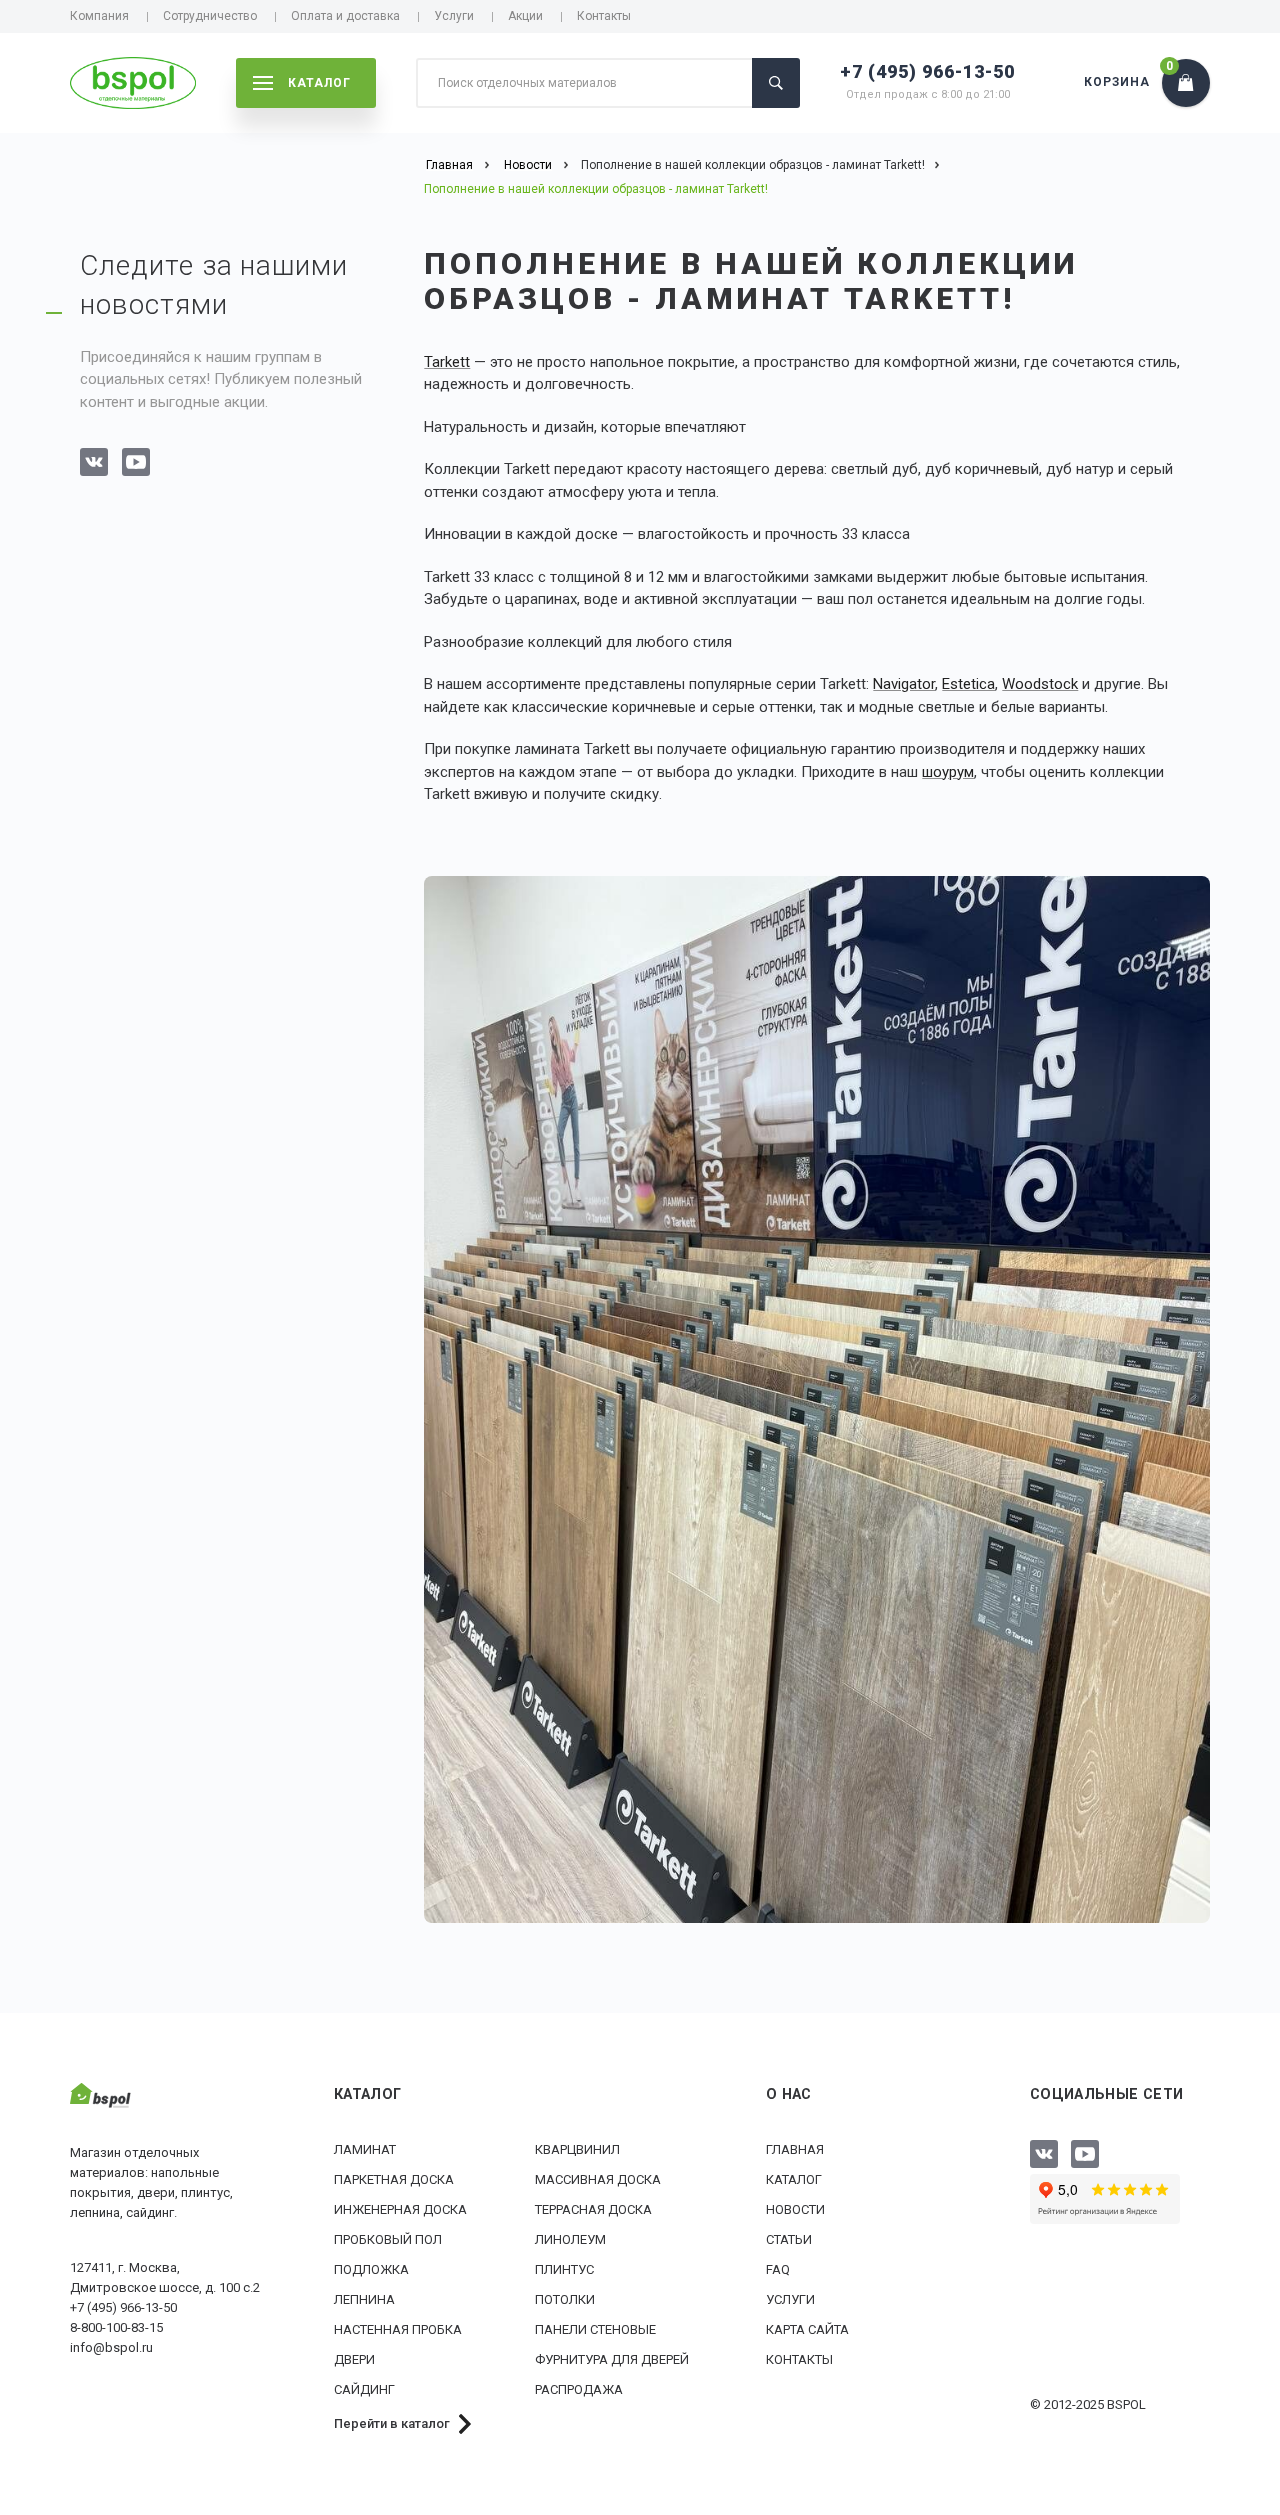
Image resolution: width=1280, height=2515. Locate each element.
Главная (795, 2149)
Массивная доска (598, 2179)
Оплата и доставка (345, 16)
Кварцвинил (577, 2149)
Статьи (789, 2239)
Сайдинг (364, 2389)
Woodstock (1040, 684)
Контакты (604, 16)
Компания (99, 16)
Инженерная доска (400, 2209)
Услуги (454, 16)
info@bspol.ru (111, 2347)
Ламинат (365, 2149)
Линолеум (570, 2239)
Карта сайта (807, 2329)
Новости (795, 2209)
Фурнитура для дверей (612, 2359)
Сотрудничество (210, 16)
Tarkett (447, 362)
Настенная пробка (398, 2329)
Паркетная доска (394, 2179)
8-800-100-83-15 (116, 2327)
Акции (525, 16)
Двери (354, 2359)
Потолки (565, 2299)
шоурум (948, 772)
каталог (319, 83)
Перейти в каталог (392, 2423)
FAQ (778, 2269)
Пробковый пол (388, 2239)
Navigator (904, 684)
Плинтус (564, 2269)
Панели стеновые (595, 2329)
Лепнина (364, 2299)
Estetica (968, 684)
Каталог (794, 2179)
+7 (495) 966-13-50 (927, 71)
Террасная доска (593, 2209)
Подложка (371, 2269)
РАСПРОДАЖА (579, 2389)
